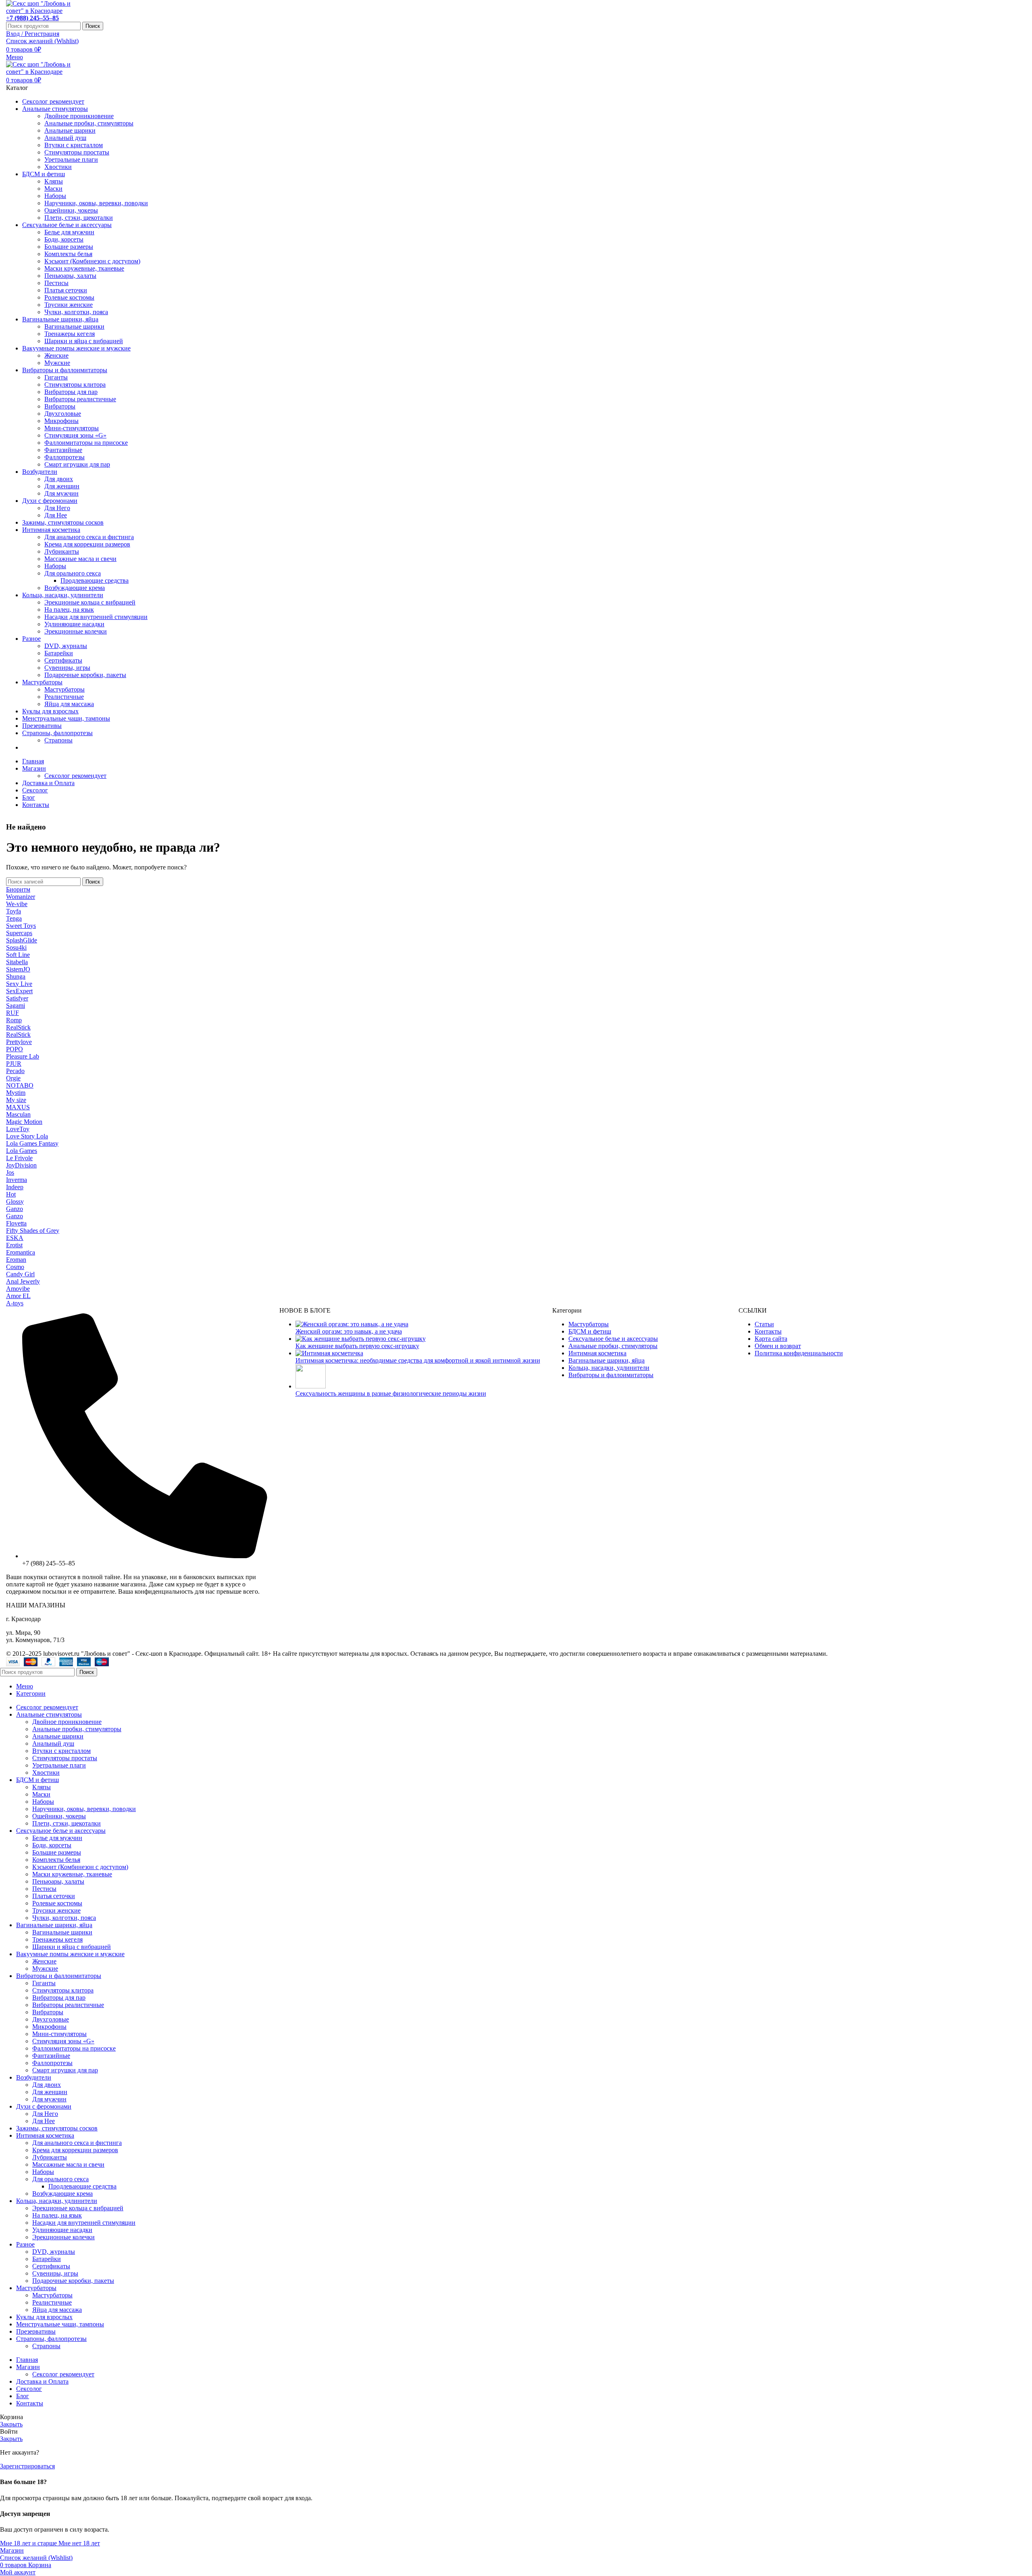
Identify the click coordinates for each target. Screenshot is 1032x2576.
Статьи (764, 1324)
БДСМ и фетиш (590, 1331)
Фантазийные (63, 450)
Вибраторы (60, 406)
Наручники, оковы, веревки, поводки (96, 203)
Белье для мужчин (69, 232)
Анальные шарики (70, 130)
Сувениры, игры (67, 668)
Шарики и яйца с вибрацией (84, 341)
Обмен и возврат (778, 1346)
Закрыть (11, 2424)
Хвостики (58, 167)
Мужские (57, 363)
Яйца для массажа (69, 704)
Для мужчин (61, 493)
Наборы (55, 196)
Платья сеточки (66, 290)
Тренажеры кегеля (70, 334)
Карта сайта (771, 1339)
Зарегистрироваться (27, 2466)
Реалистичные (64, 697)
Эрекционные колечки (76, 631)
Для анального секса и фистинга (89, 537)
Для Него (57, 508)
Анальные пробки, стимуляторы (89, 123)
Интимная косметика (597, 1353)
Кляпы (54, 181)
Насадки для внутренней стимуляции (96, 617)
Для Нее (56, 515)
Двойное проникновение (79, 116)
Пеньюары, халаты (70, 276)
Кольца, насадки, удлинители (609, 1368)
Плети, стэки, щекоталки (79, 218)
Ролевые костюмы (69, 297)
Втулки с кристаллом (74, 145)
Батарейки (59, 653)
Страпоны (58, 740)
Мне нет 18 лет (79, 2543)
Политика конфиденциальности (799, 1353)
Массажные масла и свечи (80, 559)
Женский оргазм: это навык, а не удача (349, 1331)
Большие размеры (69, 247)
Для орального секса (73, 573)
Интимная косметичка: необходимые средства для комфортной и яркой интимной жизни (418, 1360)
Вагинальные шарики (74, 326)
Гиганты (56, 377)
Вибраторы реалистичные (80, 399)
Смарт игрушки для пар (77, 464)
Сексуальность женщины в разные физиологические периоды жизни (391, 1393)
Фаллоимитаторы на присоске (86, 443)
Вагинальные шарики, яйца (607, 1360)
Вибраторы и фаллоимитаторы (611, 1375)
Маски (53, 189)
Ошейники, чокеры (71, 210)
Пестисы (56, 283)
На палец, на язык (69, 610)
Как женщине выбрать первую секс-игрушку (357, 1346)
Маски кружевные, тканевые (84, 268)
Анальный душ (65, 138)
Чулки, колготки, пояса (76, 312)
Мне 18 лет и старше (29, 2543)
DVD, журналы (66, 646)
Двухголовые (63, 414)
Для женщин (62, 486)
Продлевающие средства (95, 580)
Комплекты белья (68, 254)
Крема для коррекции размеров (87, 544)
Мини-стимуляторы (72, 428)
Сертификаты (63, 660)
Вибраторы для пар (71, 392)
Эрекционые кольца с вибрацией (90, 602)
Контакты (768, 1331)
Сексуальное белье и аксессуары (613, 1339)
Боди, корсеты (64, 239)
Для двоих (59, 479)
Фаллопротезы (64, 457)
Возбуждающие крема (75, 588)
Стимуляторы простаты (77, 152)
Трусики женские (69, 305)
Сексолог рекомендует (75, 776)
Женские (56, 355)
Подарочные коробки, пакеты (85, 675)
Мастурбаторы (64, 689)
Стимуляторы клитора (75, 385)
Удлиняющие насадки (74, 624)
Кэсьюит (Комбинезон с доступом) (92, 261)
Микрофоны (61, 421)
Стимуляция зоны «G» (75, 435)
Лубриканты (62, 551)
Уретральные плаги (71, 159)
